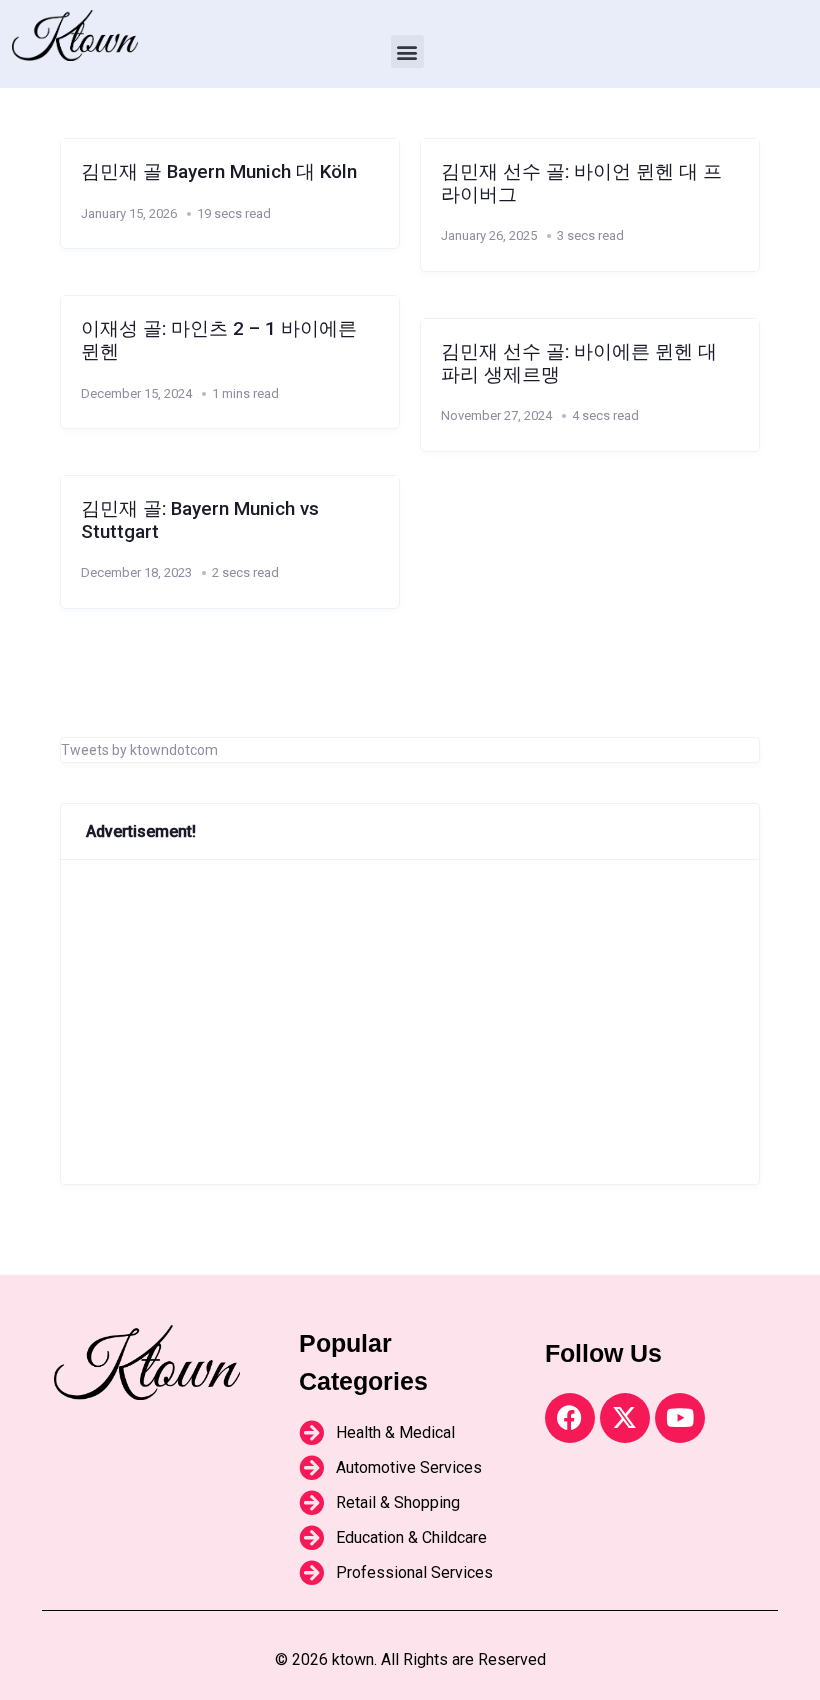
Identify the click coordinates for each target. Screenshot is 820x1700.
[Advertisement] (410, 1022)
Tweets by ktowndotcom (139, 750)
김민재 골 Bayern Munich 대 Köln (219, 172)
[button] (407, 51)
